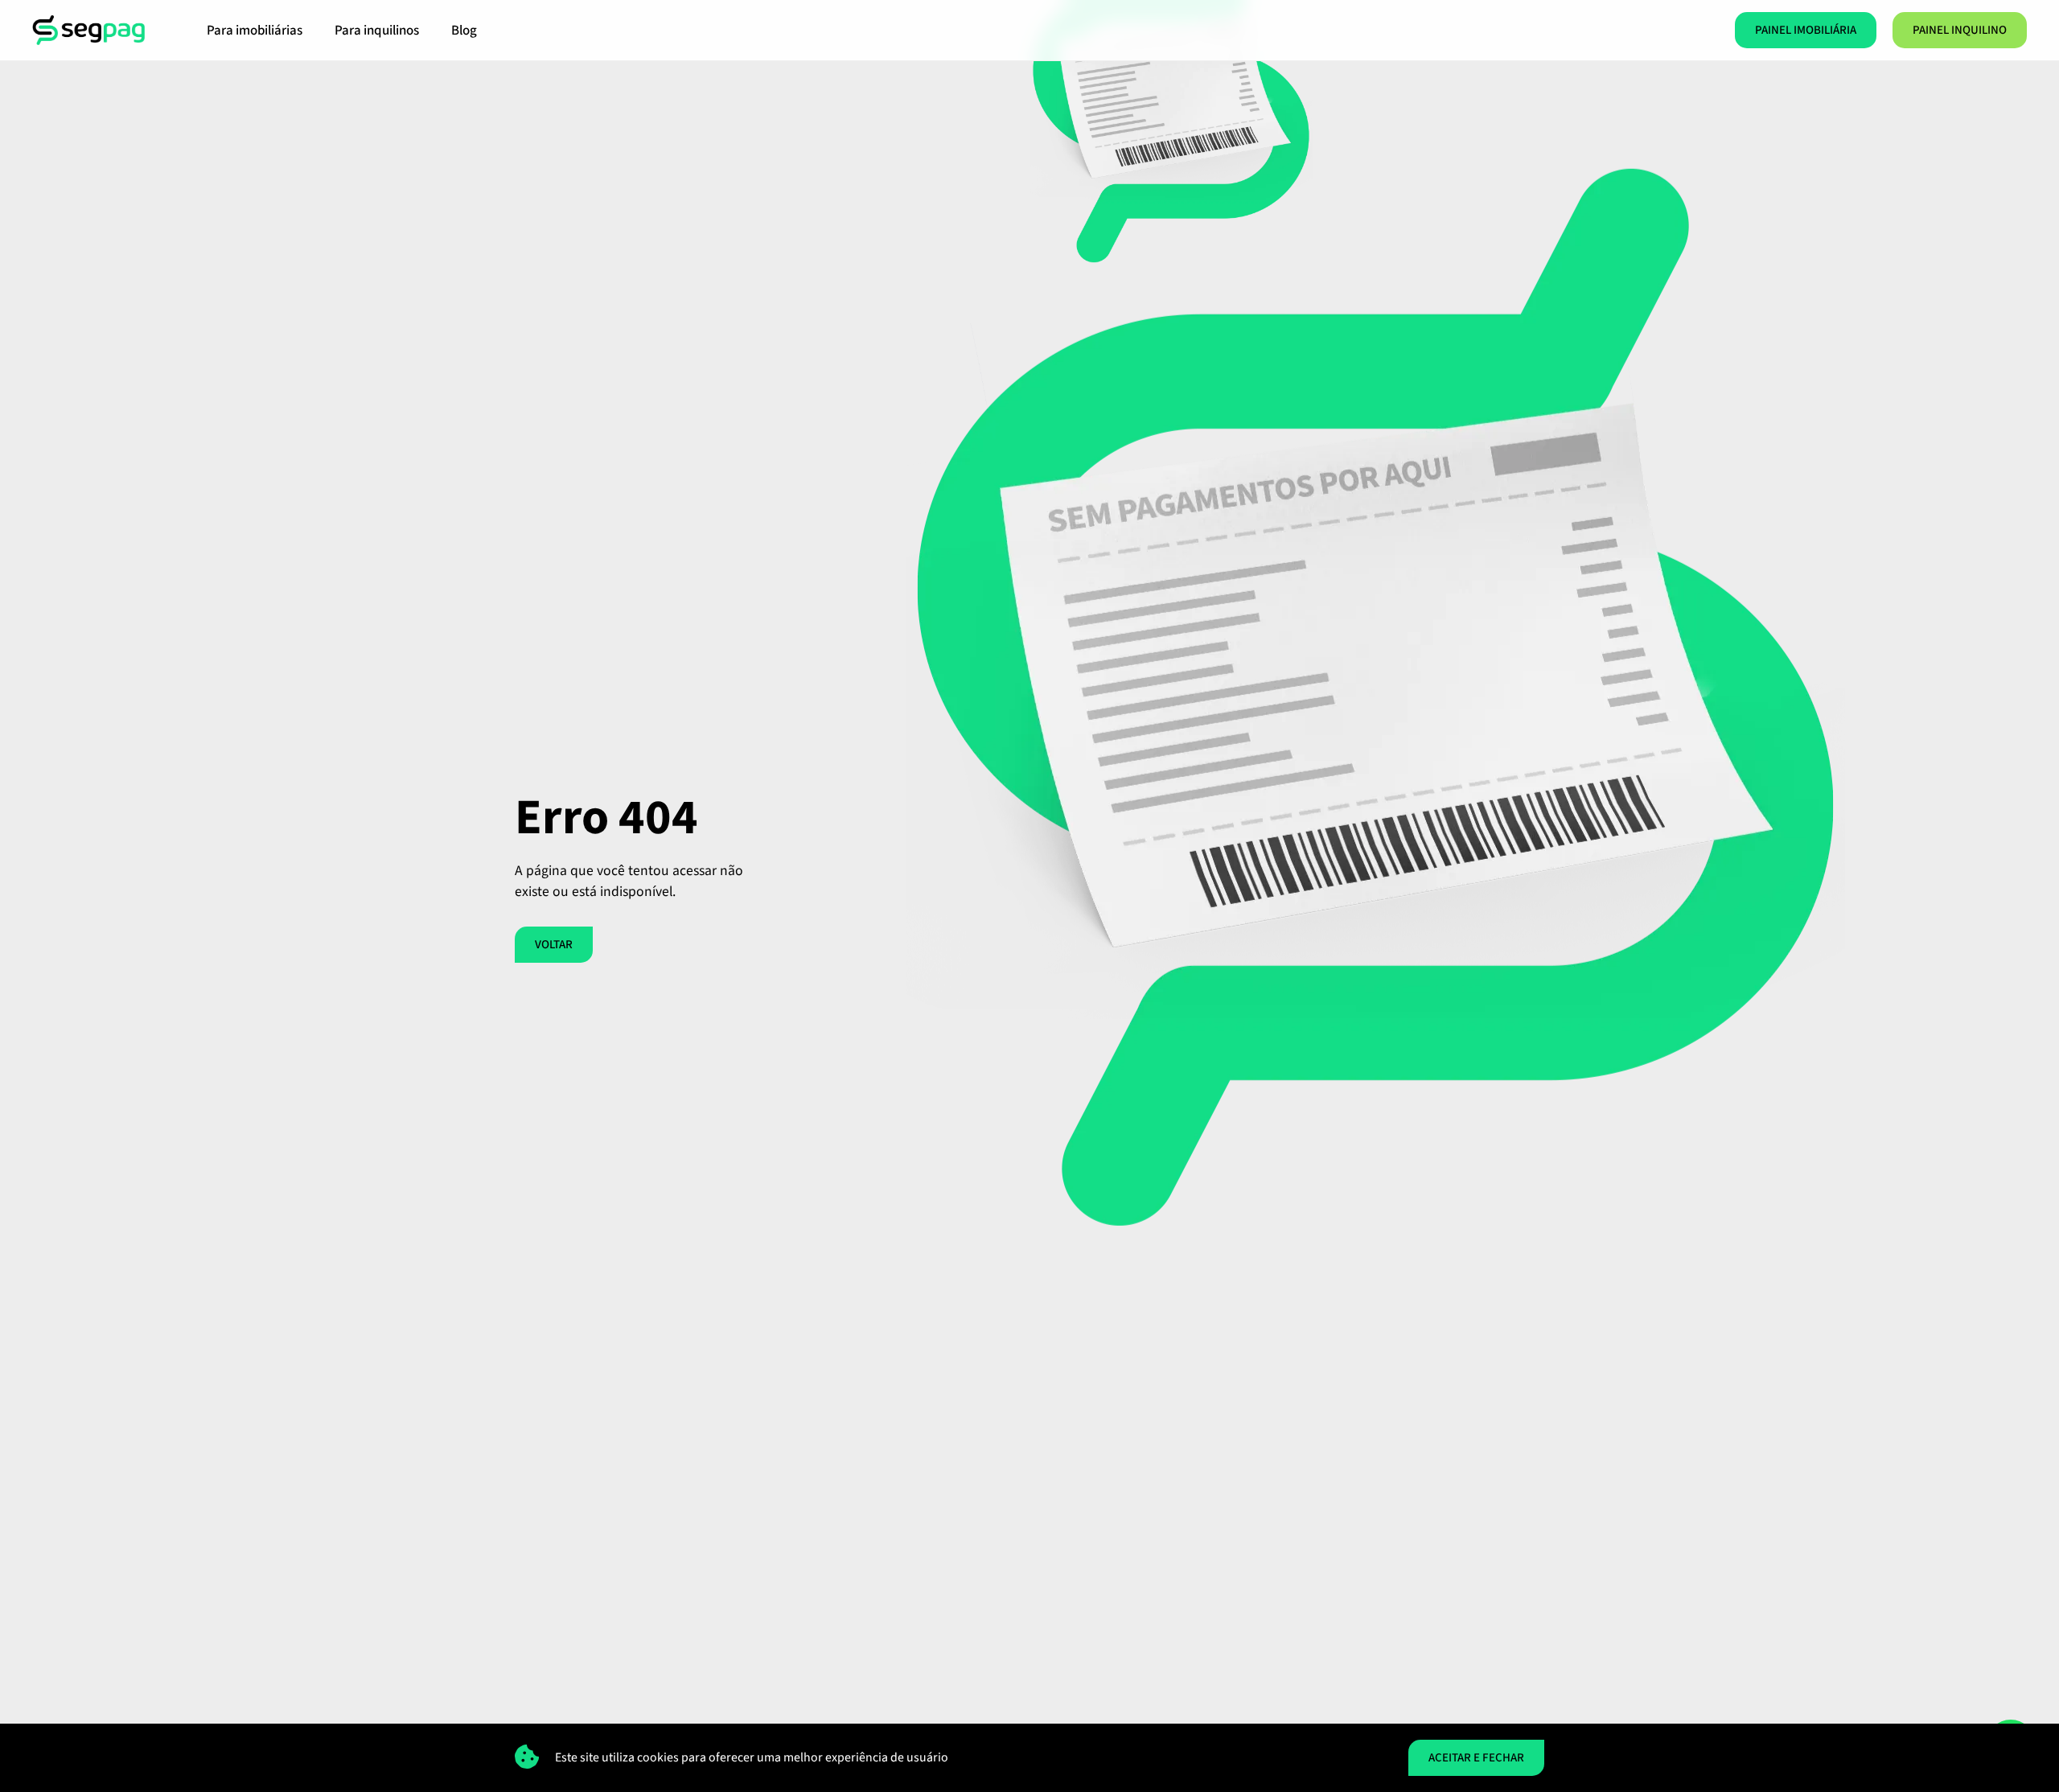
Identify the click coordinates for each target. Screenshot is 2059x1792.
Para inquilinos (377, 31)
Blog (464, 31)
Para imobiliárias (255, 31)
